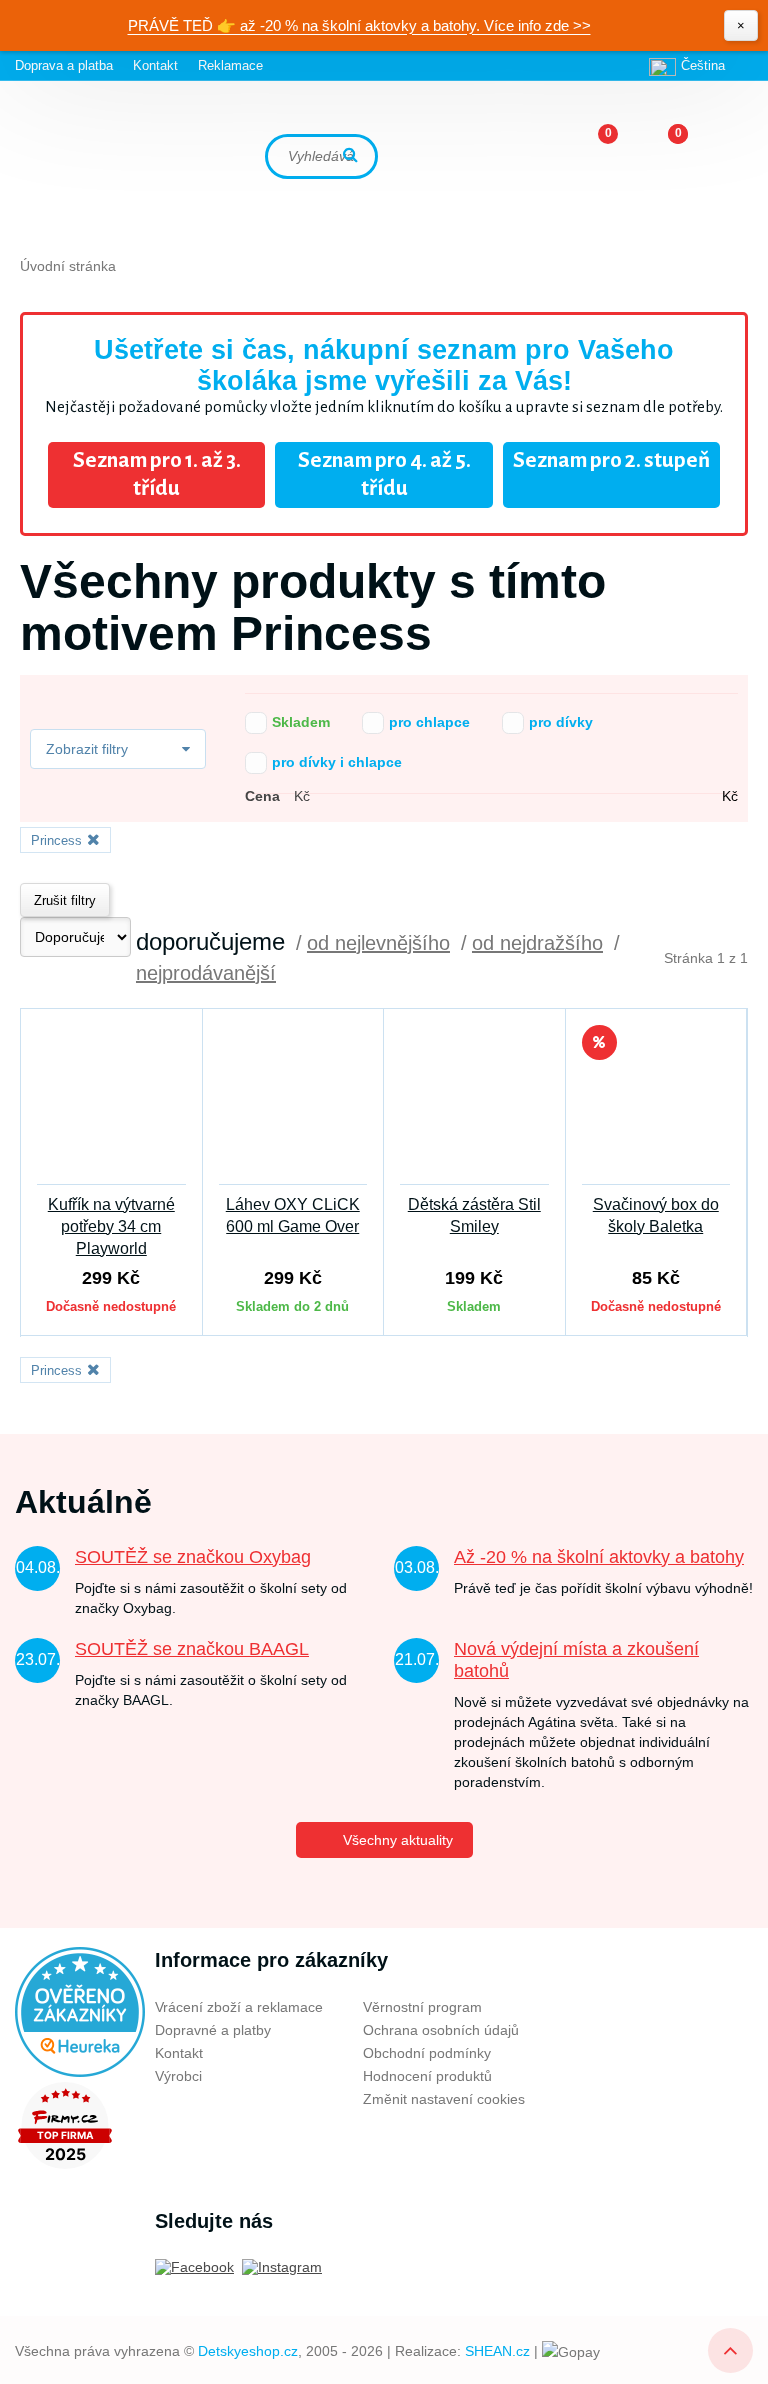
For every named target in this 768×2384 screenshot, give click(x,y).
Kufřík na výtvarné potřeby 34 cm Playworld (111, 1226)
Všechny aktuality (398, 1840)
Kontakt (155, 65)
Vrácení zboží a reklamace (239, 2007)
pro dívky (534, 722)
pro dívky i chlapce (310, 762)
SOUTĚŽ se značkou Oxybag (193, 1557)
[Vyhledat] (353, 156)
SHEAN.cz (497, 2351)
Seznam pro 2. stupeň (611, 460)
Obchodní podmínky (427, 2053)
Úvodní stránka (68, 266)
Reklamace (230, 65)
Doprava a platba (64, 65)
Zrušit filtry (65, 900)
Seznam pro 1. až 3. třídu (157, 474)
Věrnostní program (422, 2007)
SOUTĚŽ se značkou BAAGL (192, 1649)
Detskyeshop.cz (248, 2351)
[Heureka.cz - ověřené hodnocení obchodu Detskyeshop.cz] (80, 2010)
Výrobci (178, 2076)
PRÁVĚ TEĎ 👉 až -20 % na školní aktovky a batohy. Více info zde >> (359, 25)
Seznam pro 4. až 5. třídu (384, 474)
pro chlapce (402, 722)
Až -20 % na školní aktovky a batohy (599, 1557)
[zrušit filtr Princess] (91, 839)
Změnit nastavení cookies (444, 2099)
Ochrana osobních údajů (441, 2030)
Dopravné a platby (213, 2030)
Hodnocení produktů (427, 2076)
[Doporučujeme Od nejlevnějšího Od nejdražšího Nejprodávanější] (75, 937)
